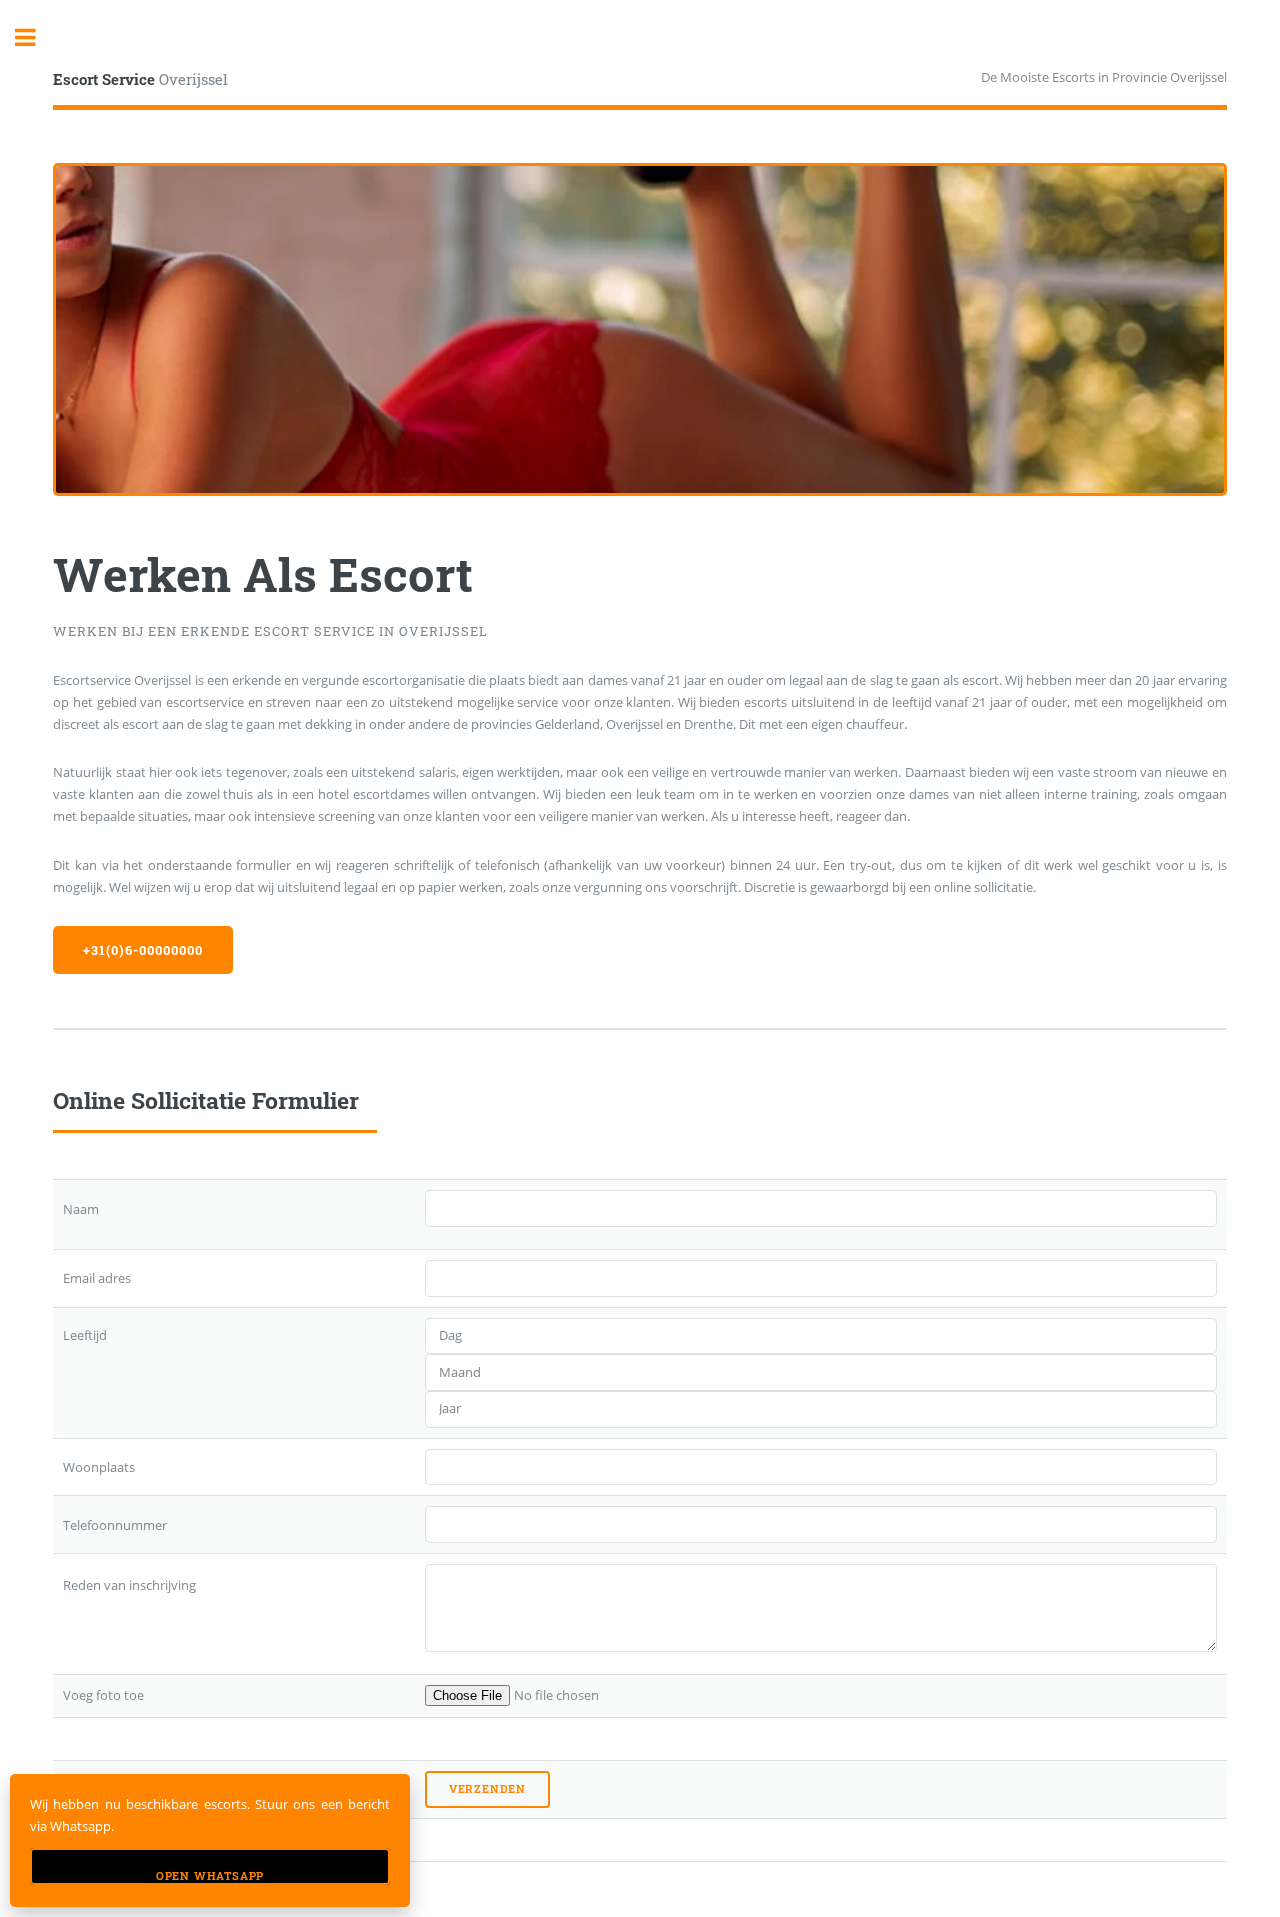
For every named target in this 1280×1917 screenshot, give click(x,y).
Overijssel (140, 79)
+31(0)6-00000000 (143, 950)
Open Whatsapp (210, 1876)
